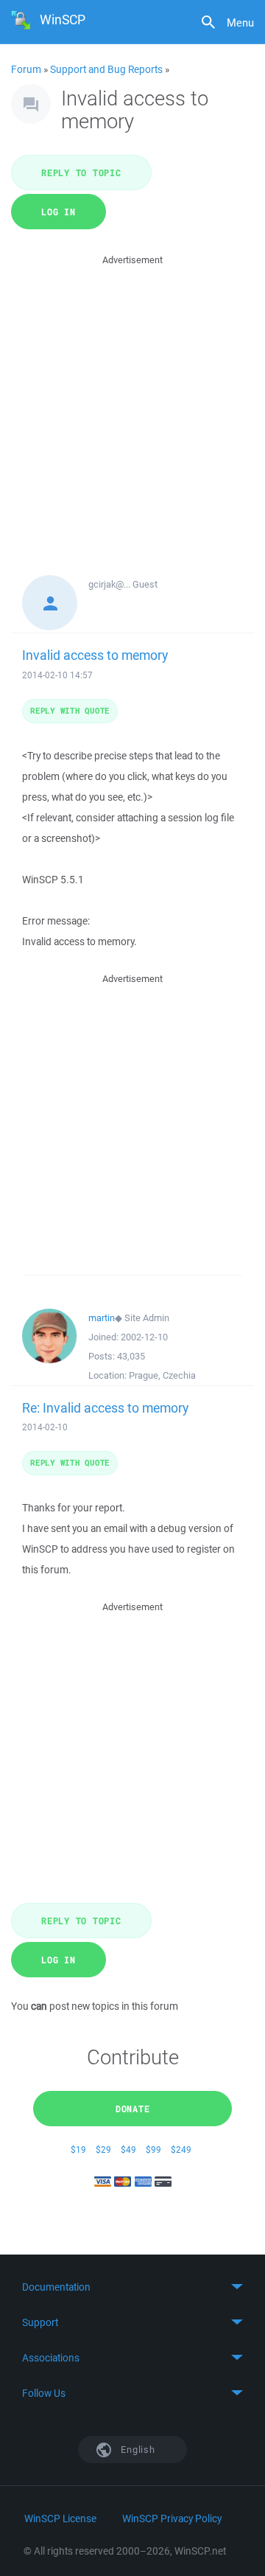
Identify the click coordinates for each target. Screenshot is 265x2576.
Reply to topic (81, 173)
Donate (133, 2109)
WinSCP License (60, 2518)
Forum (26, 69)
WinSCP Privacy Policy (172, 2518)
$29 (103, 2149)
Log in (59, 212)
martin (102, 1318)
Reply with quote (70, 710)
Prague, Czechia (162, 1375)
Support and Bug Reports (106, 69)
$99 (153, 2149)
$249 (181, 2149)
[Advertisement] (132, 401)
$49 (128, 2149)
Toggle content (132, 2287)
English (137, 2450)
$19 (78, 2149)
